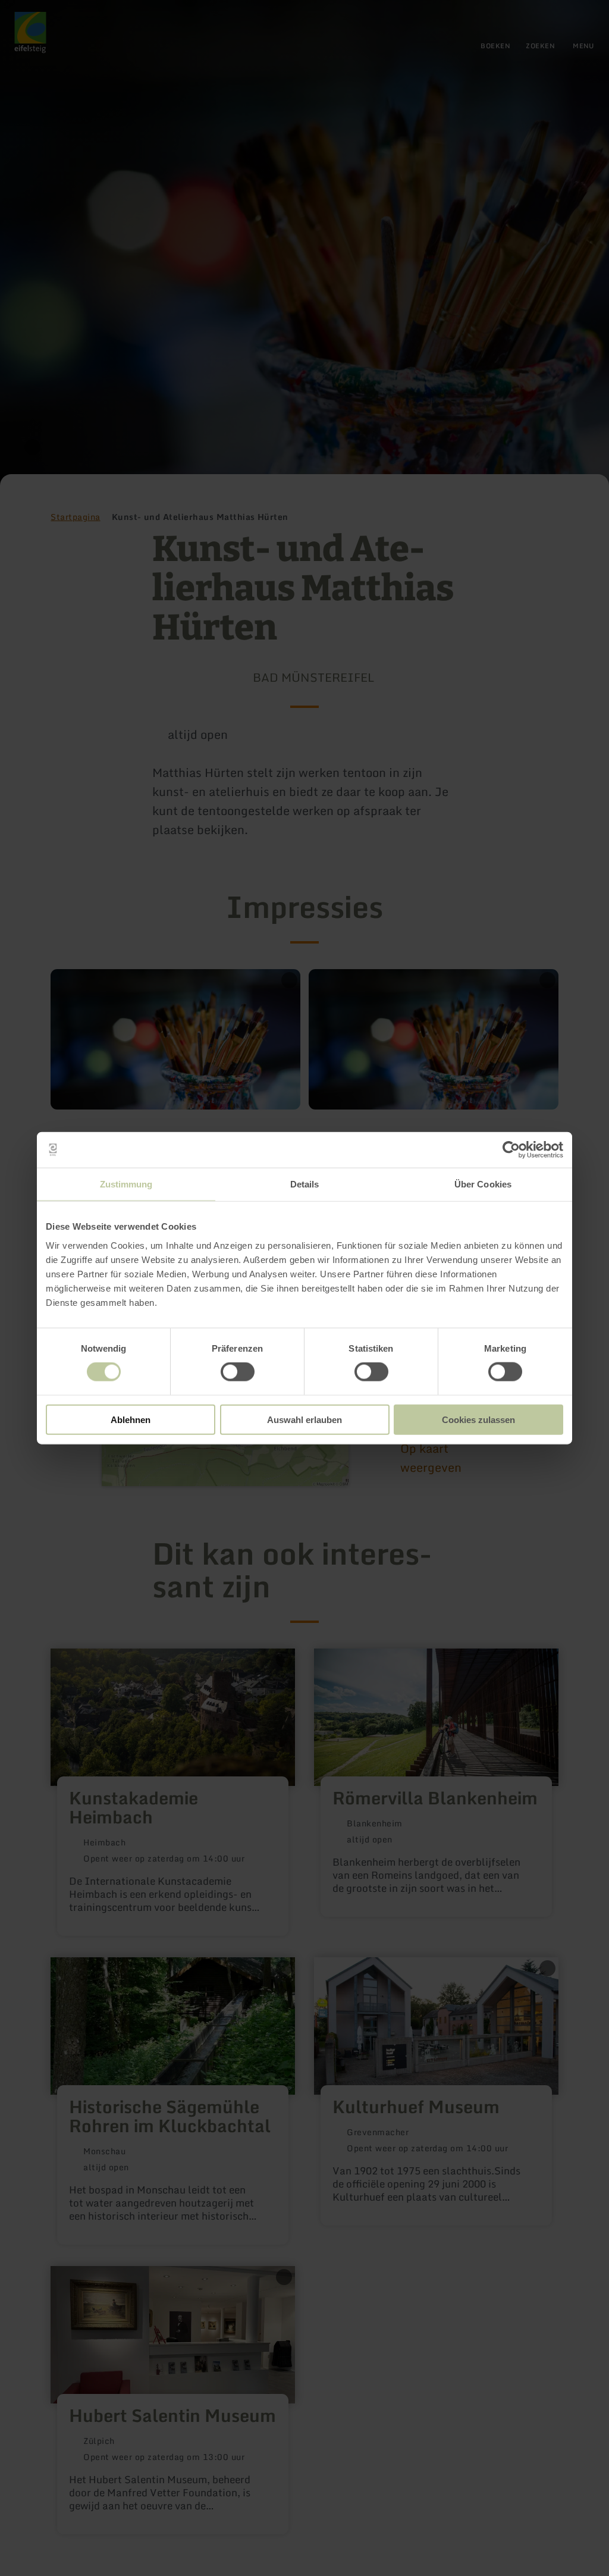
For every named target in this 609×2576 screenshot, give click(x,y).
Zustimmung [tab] (126, 1184)
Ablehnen (131, 1419)
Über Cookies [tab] (483, 1184)
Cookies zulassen (478, 1419)
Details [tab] (305, 1184)
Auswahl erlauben (304, 1419)
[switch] (238, 1372)
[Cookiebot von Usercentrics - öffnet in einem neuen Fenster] (511, 1150)
